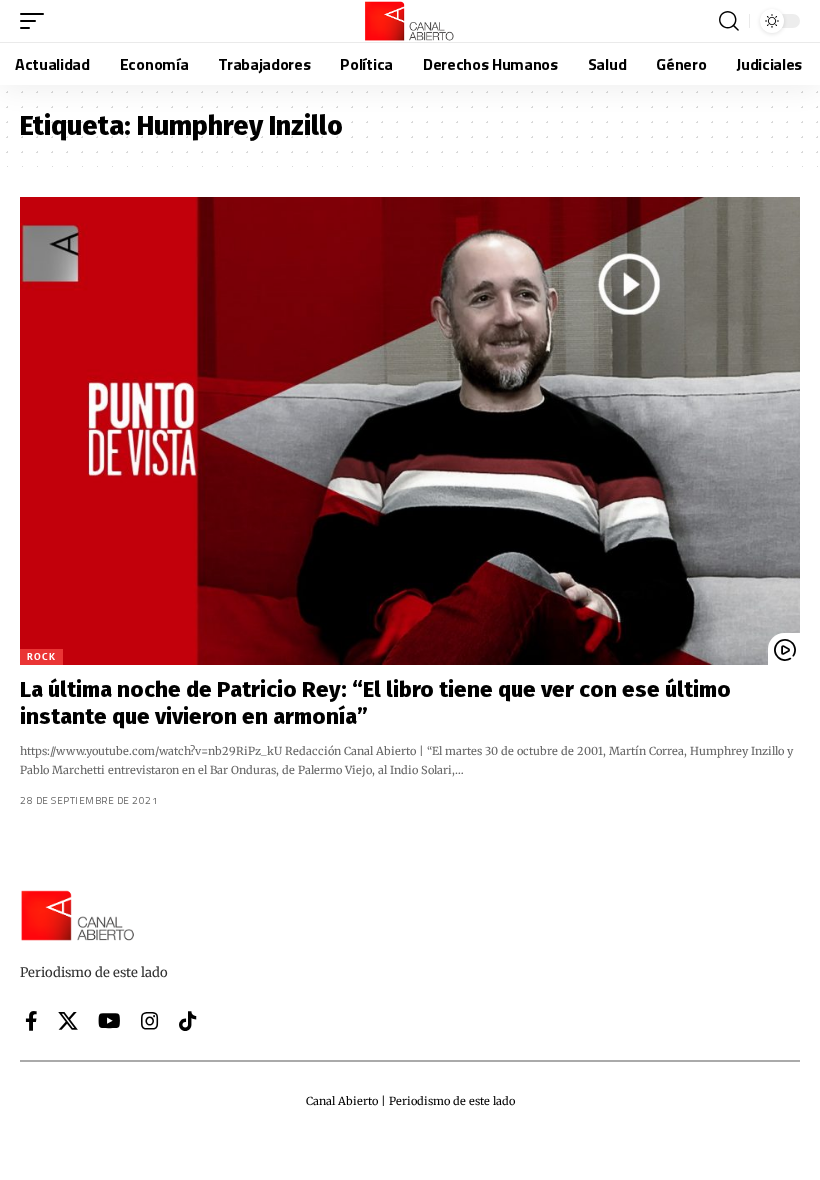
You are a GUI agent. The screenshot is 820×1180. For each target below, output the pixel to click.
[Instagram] (150, 1021)
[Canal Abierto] (410, 21)
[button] (37, 21)
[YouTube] (109, 1021)
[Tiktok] (188, 1021)
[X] (68, 1021)
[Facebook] (31, 1021)
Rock (41, 656)
